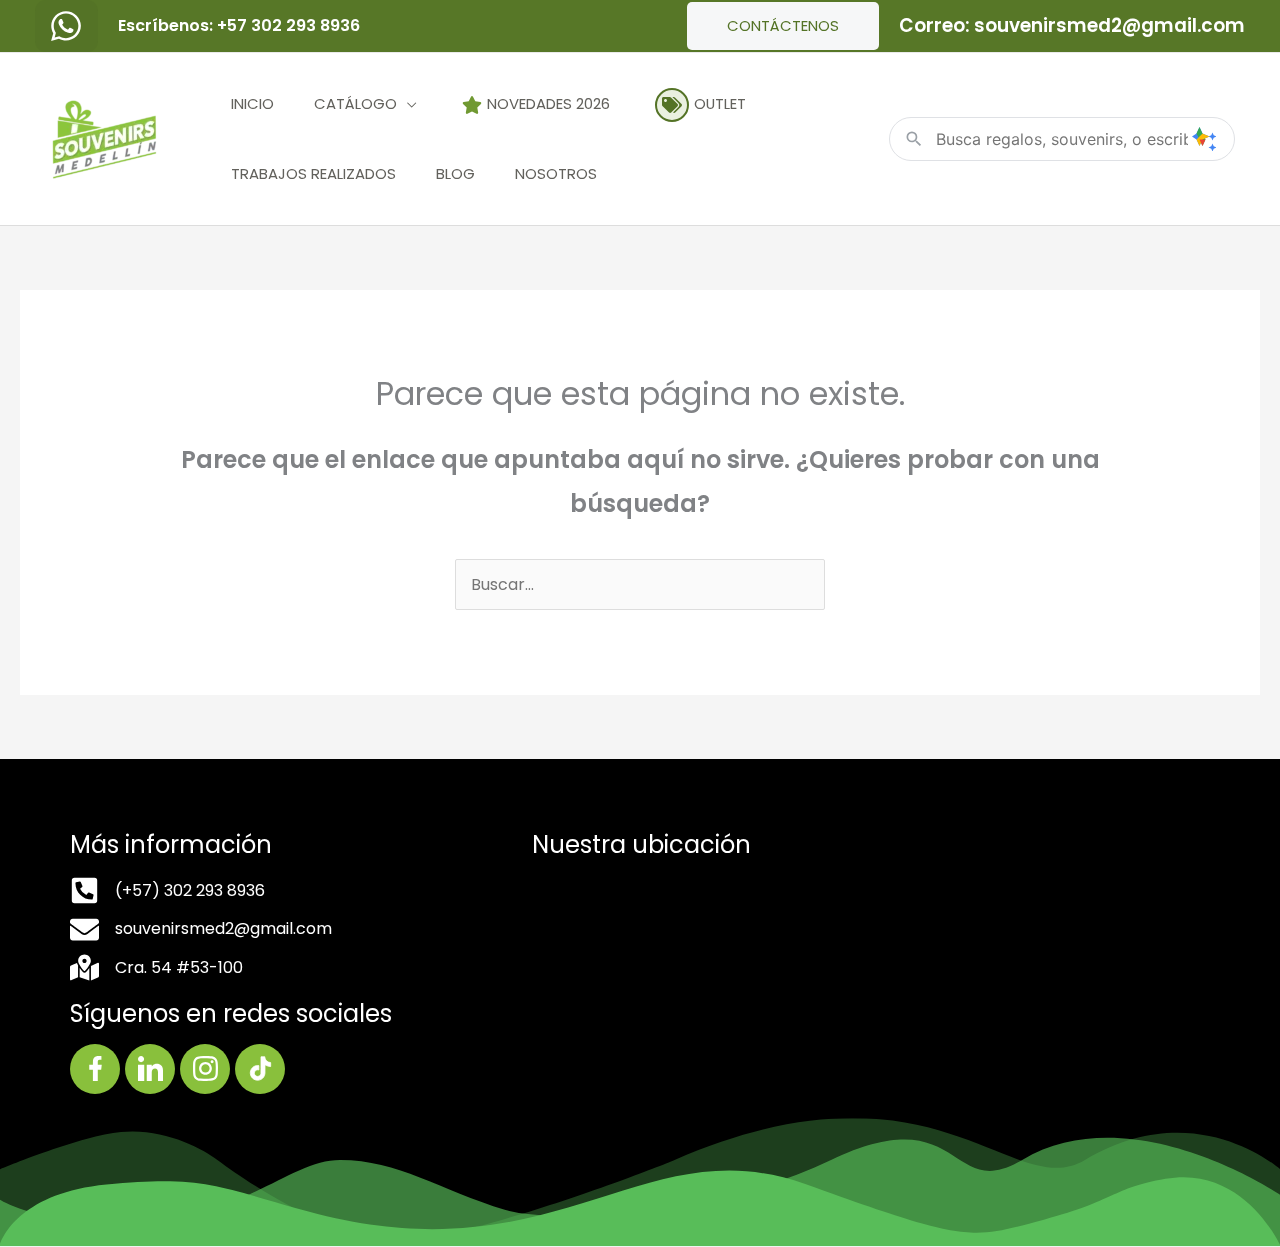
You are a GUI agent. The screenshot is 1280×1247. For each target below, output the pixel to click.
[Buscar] (1204, 139)
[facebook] (66, 26)
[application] (407, 103)
